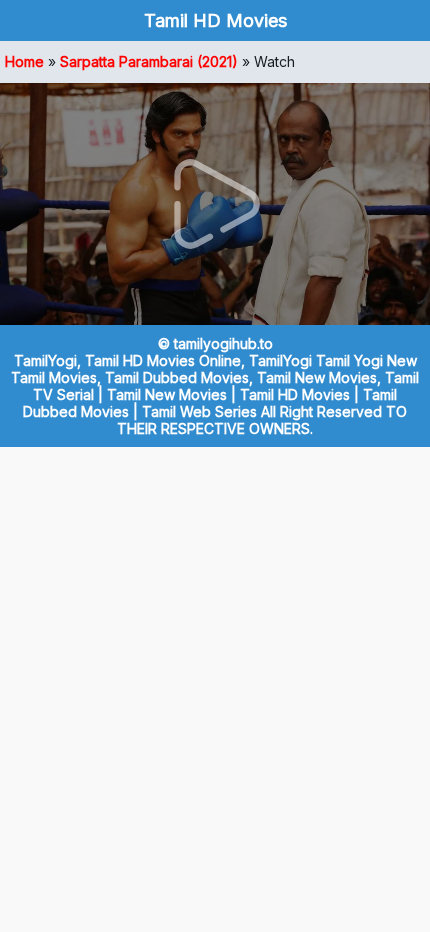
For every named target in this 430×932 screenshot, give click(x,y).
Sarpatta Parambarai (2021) (149, 61)
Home (24, 61)
